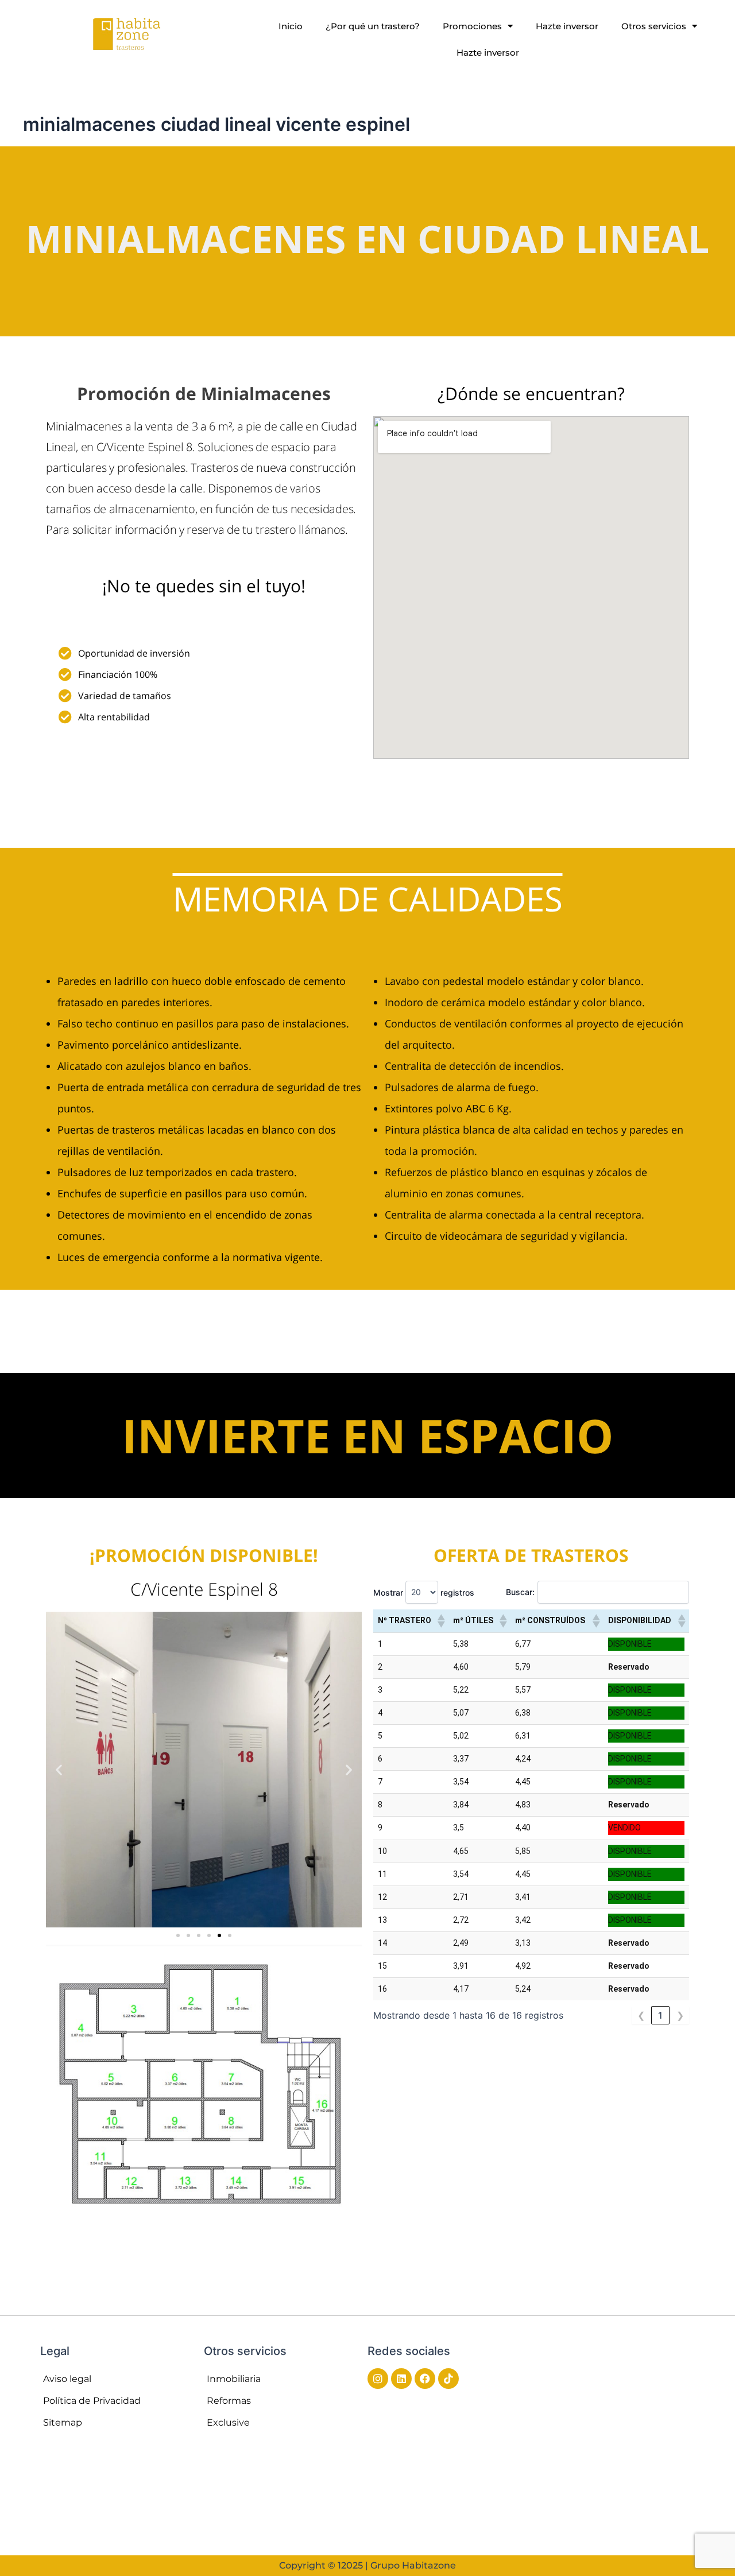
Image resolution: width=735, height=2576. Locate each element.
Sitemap (63, 2422)
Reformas (229, 2401)
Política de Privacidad (92, 2401)
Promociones (472, 26)
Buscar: (520, 1592)
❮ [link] (641, 2015)
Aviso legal (67, 2379)
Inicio (291, 26)
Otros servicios (654, 26)
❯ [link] (680, 2015)
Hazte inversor (567, 26)
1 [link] (660, 2015)
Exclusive (228, 2422)
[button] (59, 1769)
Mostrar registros (424, 1592)
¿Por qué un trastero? (373, 26)
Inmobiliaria (234, 2379)
